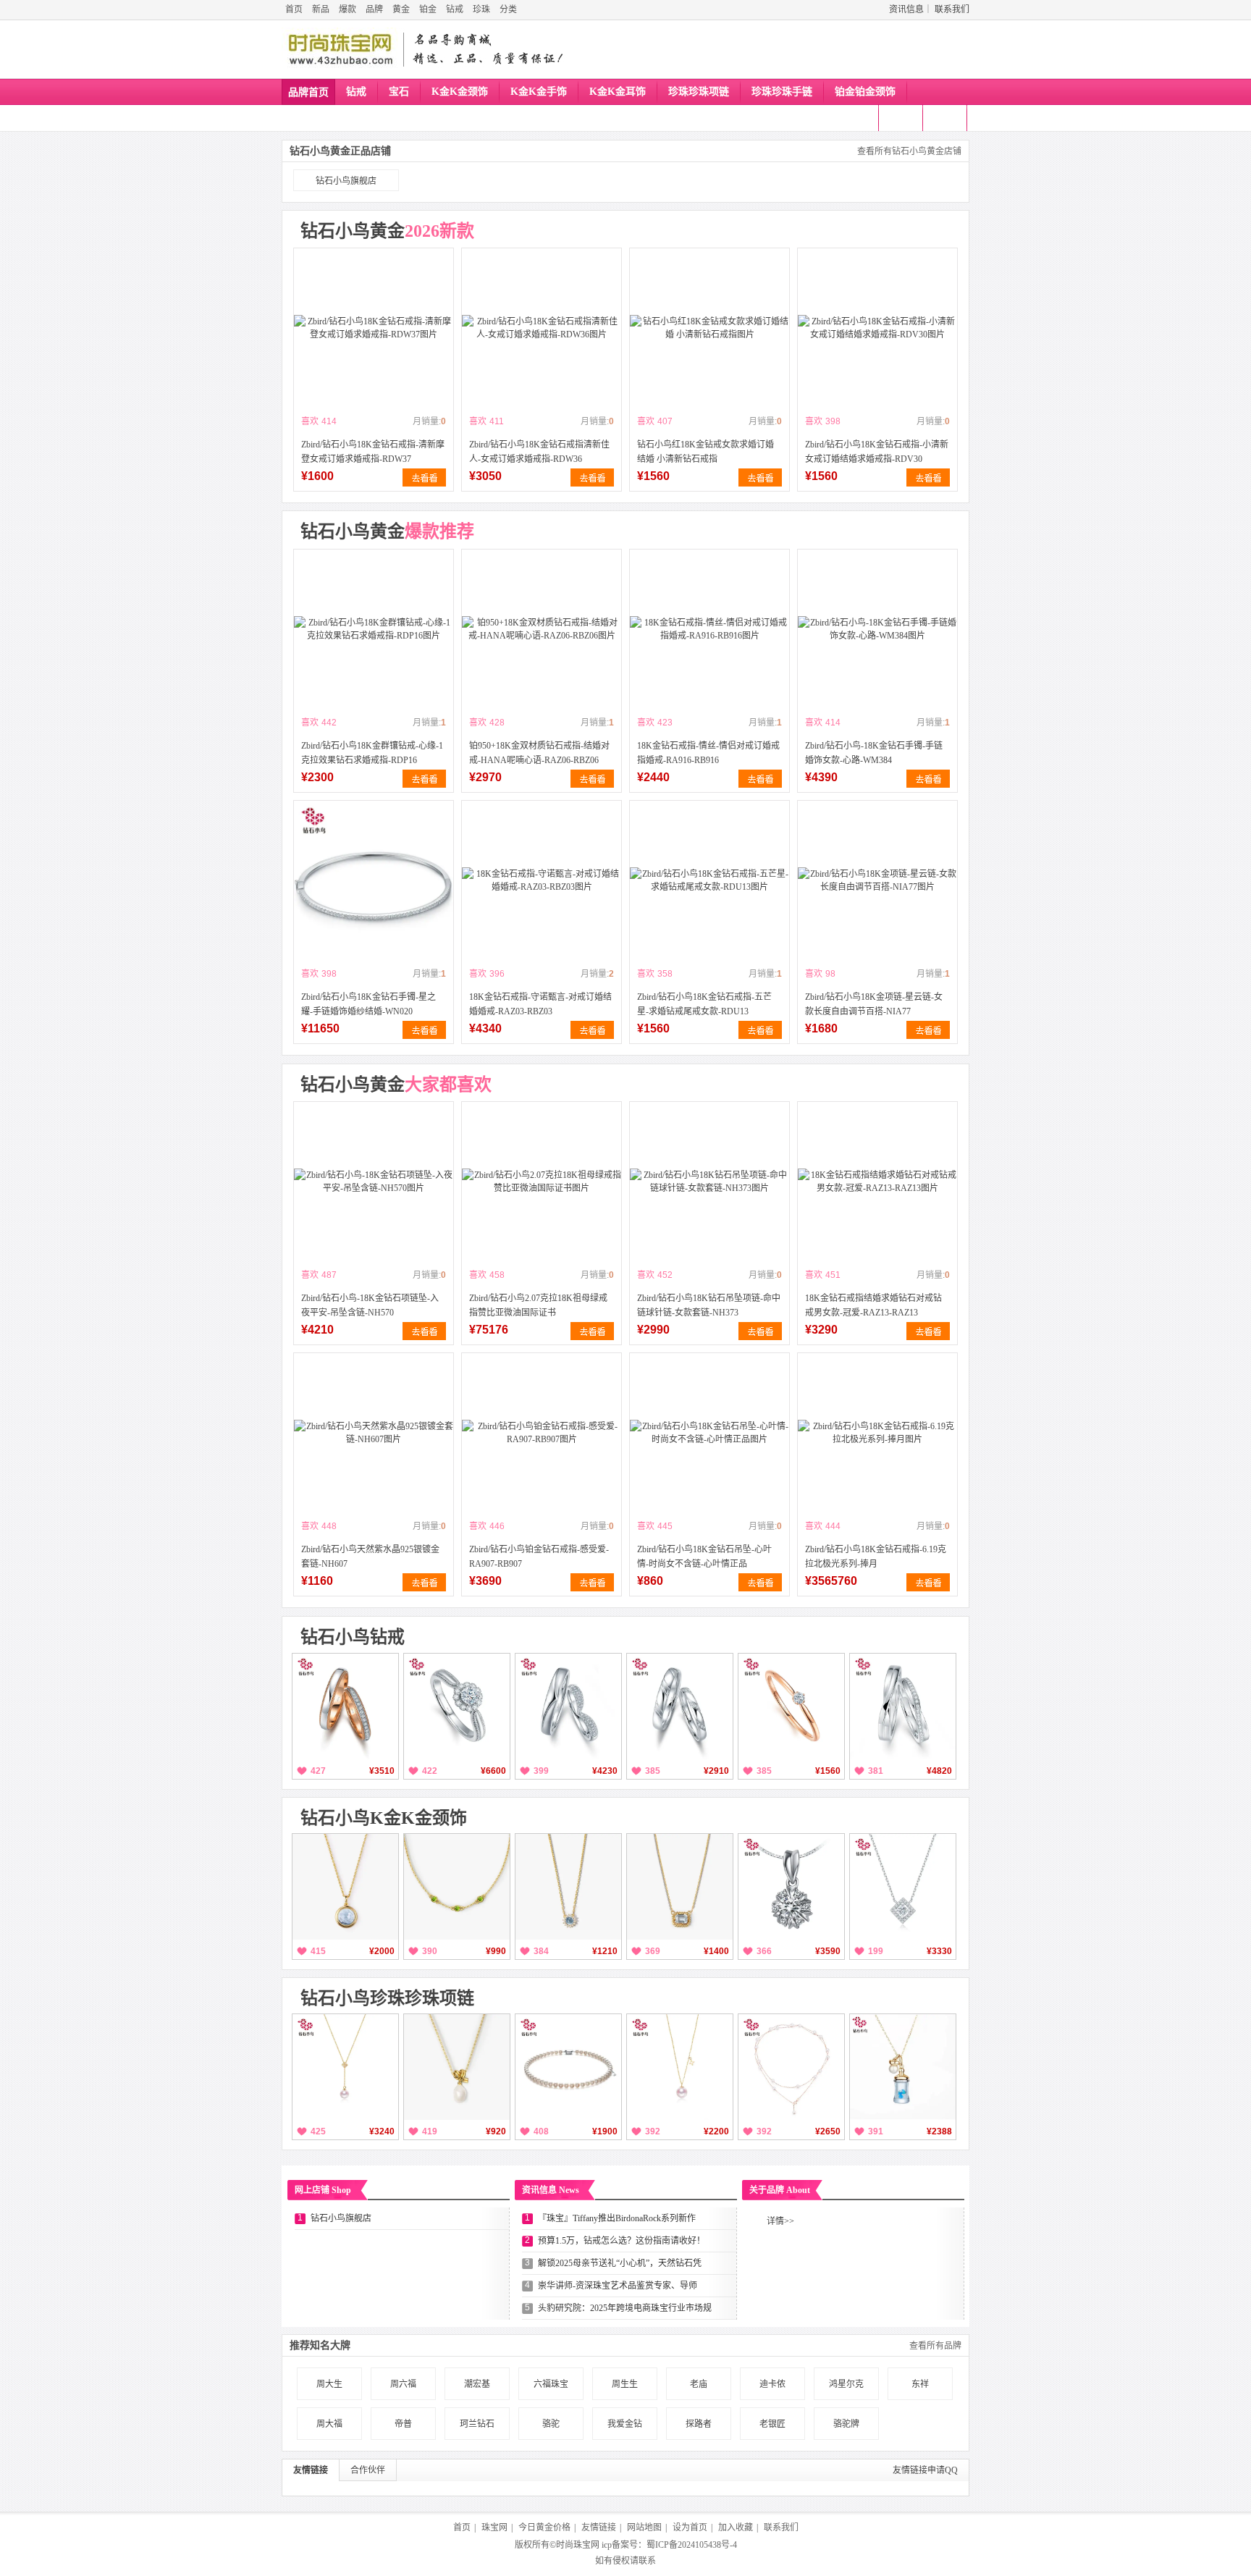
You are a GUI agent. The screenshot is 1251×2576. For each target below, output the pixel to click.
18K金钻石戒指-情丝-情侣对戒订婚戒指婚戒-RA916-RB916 (708, 753)
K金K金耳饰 (618, 92)
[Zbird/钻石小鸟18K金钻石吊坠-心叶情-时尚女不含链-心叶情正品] (709, 1433)
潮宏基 (477, 2384)
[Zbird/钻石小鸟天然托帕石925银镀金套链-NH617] (345, 1887)
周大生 (329, 2384)
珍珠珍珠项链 (699, 92)
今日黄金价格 (544, 2527)
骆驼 (551, 2424)
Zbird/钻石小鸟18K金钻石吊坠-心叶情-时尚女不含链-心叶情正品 (704, 1557)
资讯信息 (906, 9)
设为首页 (690, 2527)
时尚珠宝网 (578, 2545)
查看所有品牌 (935, 2346)
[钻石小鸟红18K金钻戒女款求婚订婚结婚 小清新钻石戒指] (709, 328)
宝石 (399, 92)
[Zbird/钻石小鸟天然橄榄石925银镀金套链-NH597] (457, 1887)
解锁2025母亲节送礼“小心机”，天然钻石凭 (620, 2263)
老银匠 (772, 2424)
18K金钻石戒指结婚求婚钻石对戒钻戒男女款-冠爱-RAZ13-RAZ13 (873, 1305)
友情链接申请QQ (925, 2470)
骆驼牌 (846, 2424)
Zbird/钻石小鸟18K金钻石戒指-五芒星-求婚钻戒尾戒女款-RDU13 (704, 1004)
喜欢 (310, 421)
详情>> (780, 2221)
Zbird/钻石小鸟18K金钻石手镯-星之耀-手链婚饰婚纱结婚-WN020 (368, 1004)
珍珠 (481, 9)
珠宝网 (494, 2527)
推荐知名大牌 (320, 2345)
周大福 (329, 2424)
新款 (859, 118)
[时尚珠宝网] (340, 49)
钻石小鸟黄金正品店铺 (340, 151)
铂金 (428, 9)
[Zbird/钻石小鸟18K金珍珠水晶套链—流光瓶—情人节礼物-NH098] (903, 2067)
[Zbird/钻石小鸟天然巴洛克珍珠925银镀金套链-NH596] (457, 2067)
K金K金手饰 (539, 92)
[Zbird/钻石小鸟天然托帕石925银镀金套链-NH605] (568, 1887)
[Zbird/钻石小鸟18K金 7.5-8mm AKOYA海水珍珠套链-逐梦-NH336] (345, 2067)
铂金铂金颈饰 (865, 92)
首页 (294, 9)
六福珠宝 (551, 2384)
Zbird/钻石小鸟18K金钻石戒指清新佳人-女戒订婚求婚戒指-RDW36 (539, 452)
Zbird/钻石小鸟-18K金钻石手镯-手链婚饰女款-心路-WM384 (874, 753)
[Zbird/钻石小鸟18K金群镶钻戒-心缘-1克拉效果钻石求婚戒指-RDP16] (374, 629)
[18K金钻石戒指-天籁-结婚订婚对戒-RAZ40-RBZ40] (903, 1706)
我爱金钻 (625, 2424)
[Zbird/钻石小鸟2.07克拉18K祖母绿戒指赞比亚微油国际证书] (542, 1182)
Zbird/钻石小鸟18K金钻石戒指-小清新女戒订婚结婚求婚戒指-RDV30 (877, 452)
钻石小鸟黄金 (387, 231)
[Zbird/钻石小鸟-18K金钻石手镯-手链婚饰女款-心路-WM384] (877, 629)
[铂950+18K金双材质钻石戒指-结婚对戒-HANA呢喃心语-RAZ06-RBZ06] (542, 629)
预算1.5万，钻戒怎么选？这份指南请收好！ (622, 2241)
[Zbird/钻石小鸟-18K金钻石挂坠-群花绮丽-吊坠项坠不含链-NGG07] (791, 1887)
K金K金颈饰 (460, 92)
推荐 (947, 118)
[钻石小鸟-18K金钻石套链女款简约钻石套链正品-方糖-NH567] (903, 1887)
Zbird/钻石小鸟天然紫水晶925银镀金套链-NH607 (370, 1557)
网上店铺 (323, 2190)
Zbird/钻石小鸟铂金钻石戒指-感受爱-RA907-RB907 (539, 1557)
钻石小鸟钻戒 (353, 1637)
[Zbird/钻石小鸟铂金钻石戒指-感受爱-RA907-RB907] (542, 1433)
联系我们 (952, 9)
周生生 (625, 2384)
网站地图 (644, 2527)
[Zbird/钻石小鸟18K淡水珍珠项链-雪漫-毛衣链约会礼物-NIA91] (791, 2067)
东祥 (920, 2384)
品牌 (374, 9)
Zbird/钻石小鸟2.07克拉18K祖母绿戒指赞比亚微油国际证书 (538, 1305)
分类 (508, 9)
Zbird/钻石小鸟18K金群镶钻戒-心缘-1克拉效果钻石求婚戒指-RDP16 (372, 753)
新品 (321, 9)
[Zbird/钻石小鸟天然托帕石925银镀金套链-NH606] (680, 1887)
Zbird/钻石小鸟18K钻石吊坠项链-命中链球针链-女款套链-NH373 (709, 1305)
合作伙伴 (368, 2470)
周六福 (403, 2384)
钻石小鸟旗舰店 (346, 181)
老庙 (699, 2384)
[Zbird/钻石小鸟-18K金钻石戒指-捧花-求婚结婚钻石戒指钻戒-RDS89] (457, 1706)
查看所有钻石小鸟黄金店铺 (909, 151)
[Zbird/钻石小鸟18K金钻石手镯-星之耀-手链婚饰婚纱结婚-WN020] (374, 880)
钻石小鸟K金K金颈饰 (384, 1818)
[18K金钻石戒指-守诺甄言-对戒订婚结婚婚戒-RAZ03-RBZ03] (542, 880)
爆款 (347, 9)
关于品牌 (780, 2190)
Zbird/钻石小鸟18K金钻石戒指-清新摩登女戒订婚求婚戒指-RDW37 (373, 452)
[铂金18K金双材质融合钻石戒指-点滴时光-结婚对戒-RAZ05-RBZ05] (345, 1706)
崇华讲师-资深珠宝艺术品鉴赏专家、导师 (618, 2286)
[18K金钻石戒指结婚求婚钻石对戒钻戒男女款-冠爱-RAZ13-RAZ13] (877, 1182)
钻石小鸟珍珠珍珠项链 (387, 1998)
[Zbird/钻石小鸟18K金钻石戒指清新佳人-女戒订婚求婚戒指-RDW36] (542, 328)
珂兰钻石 (477, 2424)
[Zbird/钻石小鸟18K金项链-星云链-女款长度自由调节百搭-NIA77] (877, 880)
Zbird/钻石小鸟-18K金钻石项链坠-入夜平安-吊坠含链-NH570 (370, 1305)
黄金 (401, 9)
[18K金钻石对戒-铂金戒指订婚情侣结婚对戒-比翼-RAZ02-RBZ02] (568, 1706)
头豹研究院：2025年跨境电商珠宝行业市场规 (625, 2308)
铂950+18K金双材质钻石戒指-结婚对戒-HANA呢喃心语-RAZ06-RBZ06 (539, 753)
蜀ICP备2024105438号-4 (692, 2545)
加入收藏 (736, 2527)
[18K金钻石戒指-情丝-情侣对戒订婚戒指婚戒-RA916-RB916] (709, 629)
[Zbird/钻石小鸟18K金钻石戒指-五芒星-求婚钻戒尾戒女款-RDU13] (709, 880)
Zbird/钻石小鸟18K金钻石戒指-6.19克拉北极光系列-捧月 (876, 1557)
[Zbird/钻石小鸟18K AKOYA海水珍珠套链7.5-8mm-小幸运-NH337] (680, 2067)
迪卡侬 (772, 2384)
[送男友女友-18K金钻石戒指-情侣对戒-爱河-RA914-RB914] (680, 1706)
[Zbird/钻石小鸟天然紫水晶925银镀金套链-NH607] (374, 1433)
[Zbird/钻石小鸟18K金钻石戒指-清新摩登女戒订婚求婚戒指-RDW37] (374, 328)
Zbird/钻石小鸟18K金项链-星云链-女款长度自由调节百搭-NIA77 (874, 1004)
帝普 (403, 2424)
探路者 (699, 2424)
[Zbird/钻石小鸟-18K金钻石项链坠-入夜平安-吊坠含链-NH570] (374, 1182)
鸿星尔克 (846, 2384)
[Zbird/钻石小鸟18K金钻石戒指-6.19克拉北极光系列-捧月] (877, 1433)
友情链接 (311, 2470)
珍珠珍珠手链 (782, 92)
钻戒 (455, 9)
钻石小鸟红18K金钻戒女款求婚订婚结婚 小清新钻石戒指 (705, 452)
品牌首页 (308, 92)
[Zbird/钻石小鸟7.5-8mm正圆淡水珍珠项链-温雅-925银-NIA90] (568, 2067)
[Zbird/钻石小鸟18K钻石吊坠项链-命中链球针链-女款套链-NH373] (709, 1182)
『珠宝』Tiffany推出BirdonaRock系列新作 (617, 2218)
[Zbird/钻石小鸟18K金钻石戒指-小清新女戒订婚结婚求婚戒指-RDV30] (877, 328)
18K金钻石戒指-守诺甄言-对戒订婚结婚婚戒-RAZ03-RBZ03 (540, 1004)
